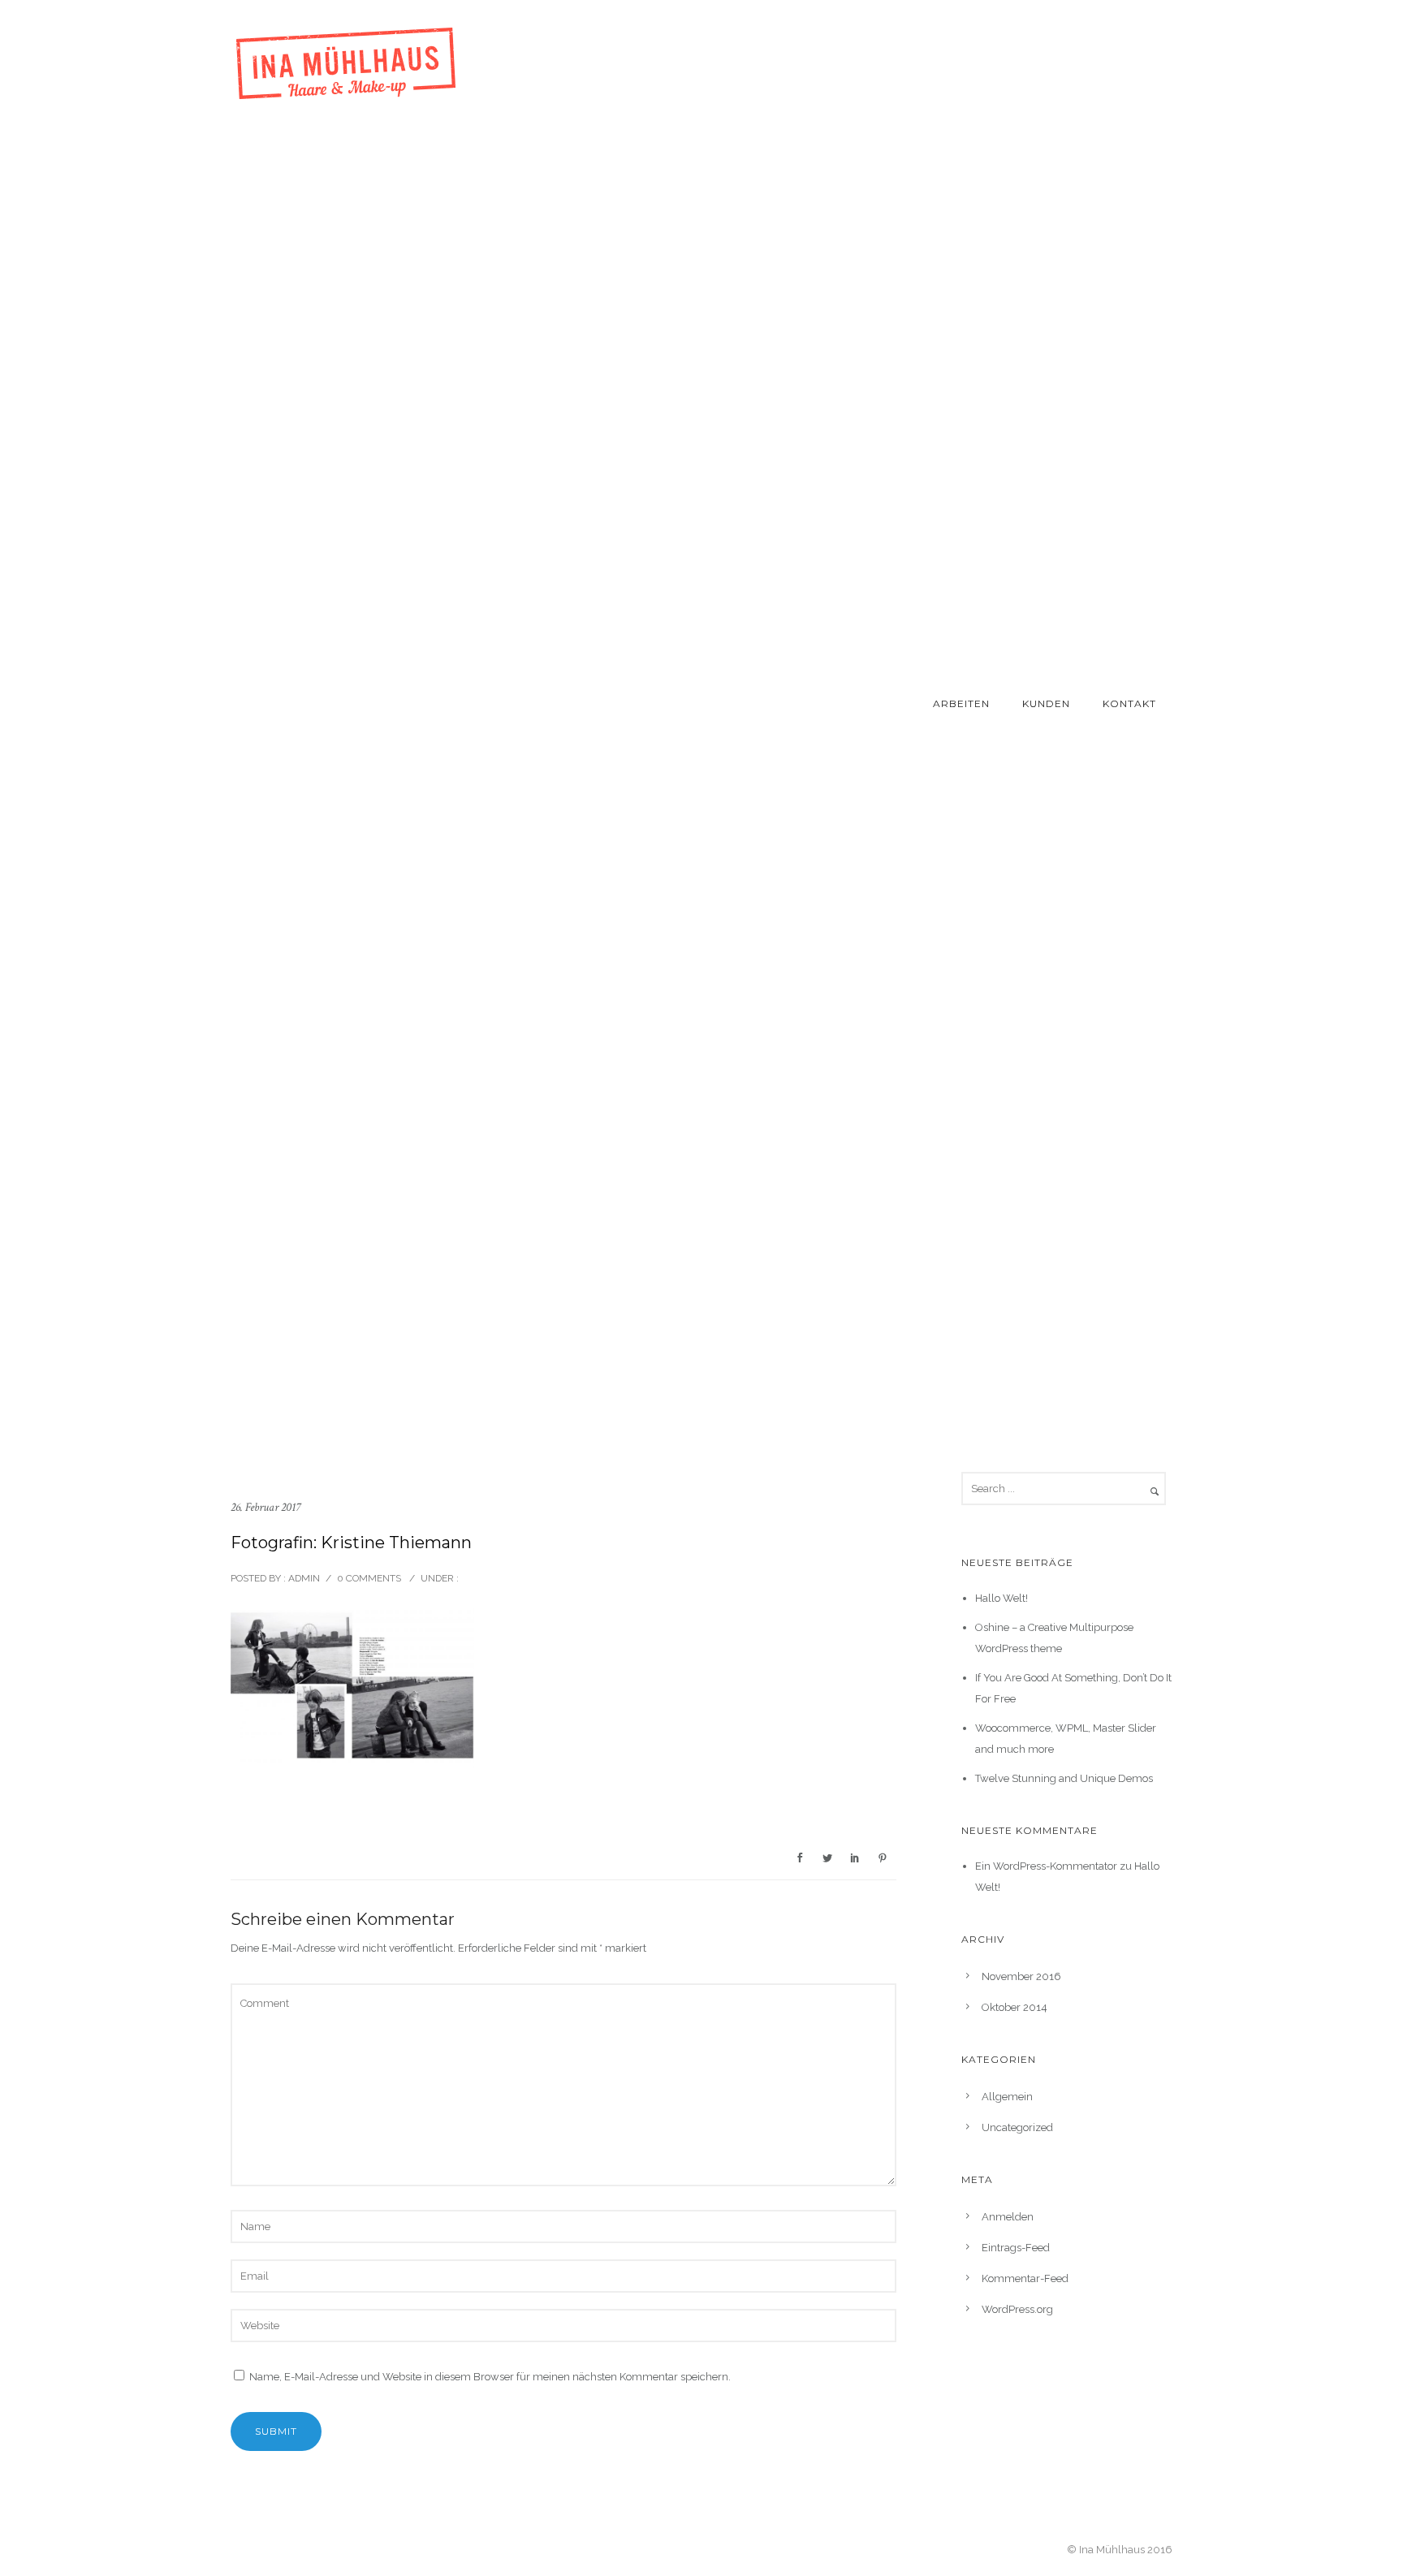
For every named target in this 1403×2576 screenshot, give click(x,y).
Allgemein (1007, 2097)
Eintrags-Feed (1016, 2248)
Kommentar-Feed (1025, 2278)
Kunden (1046, 703)
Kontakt (1129, 703)
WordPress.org (1017, 2309)
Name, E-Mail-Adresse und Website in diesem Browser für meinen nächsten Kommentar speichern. (490, 2377)
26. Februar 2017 (265, 1507)
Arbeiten (961, 703)
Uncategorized (1017, 2127)
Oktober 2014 (1014, 2007)
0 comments (369, 1578)
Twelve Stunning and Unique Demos (1064, 1778)
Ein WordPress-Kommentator (1046, 1866)
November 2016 (1021, 1976)
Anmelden (1008, 2217)
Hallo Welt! (1002, 1598)
